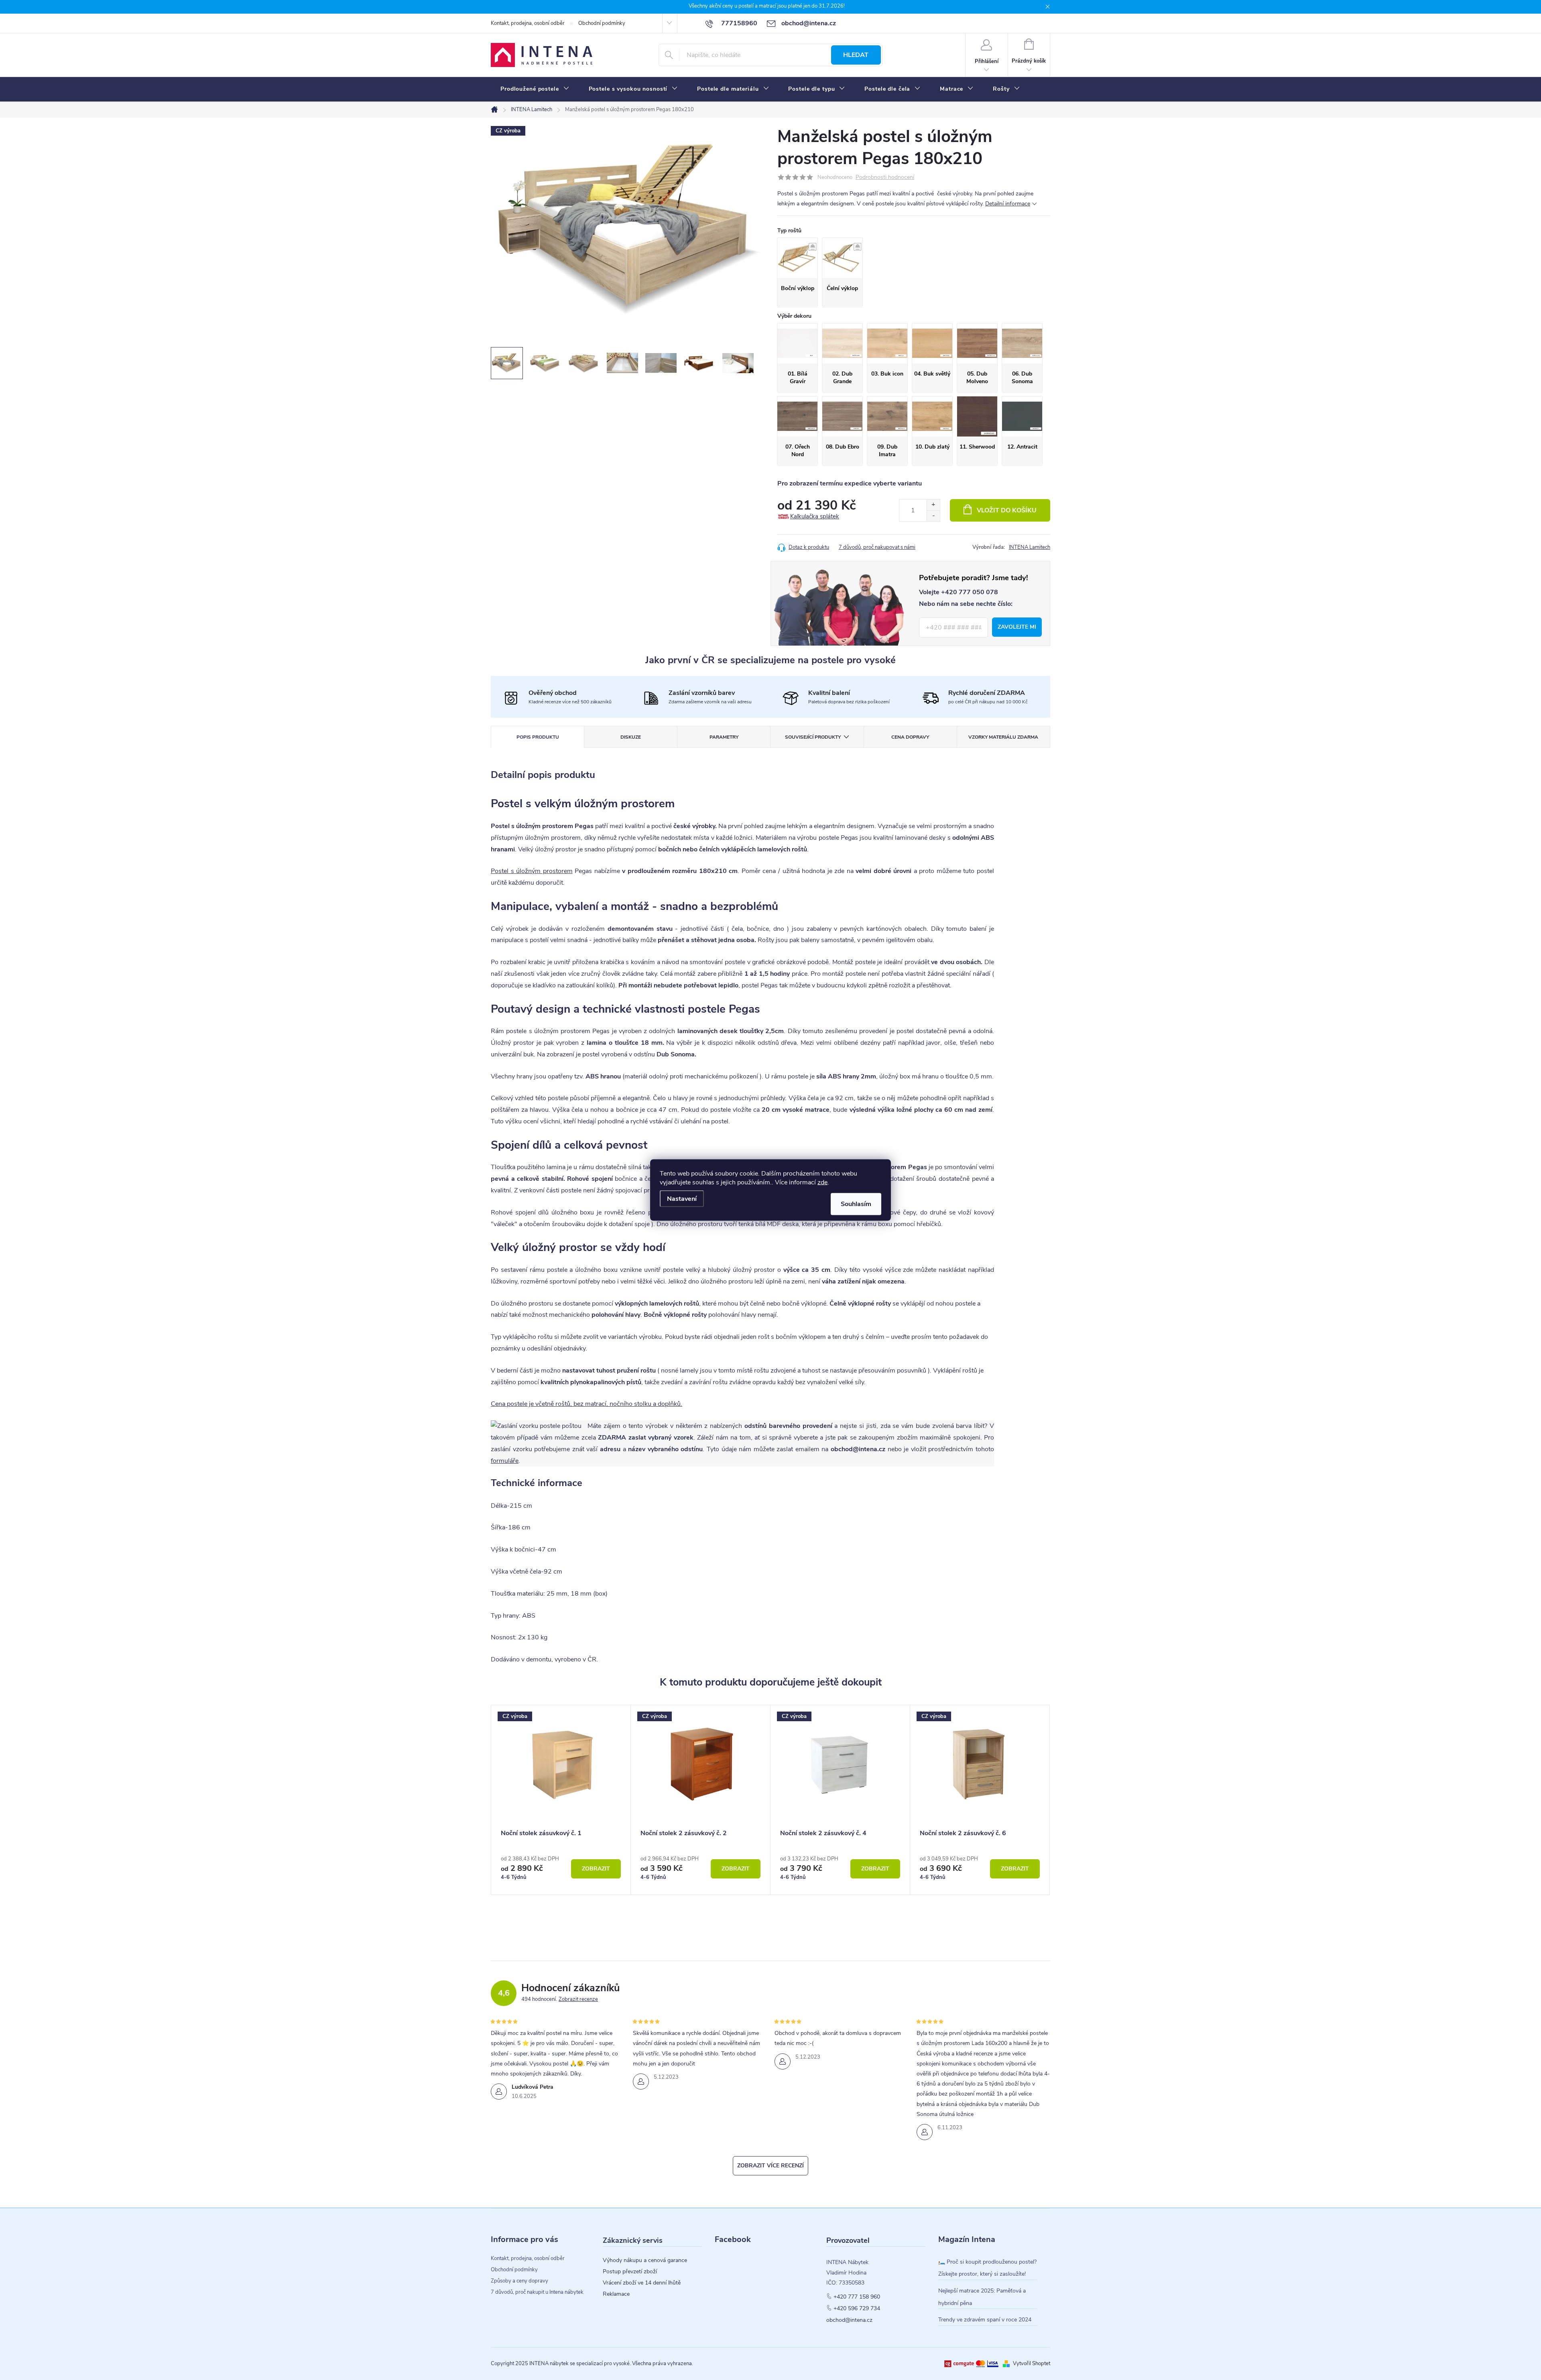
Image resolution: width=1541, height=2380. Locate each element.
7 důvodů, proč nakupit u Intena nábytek (537, 2292)
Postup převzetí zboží (630, 2272)
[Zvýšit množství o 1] (933, 505)
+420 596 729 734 (857, 2309)
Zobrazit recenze (578, 1999)
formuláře (505, 1461)
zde (822, 1182)
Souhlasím (856, 1204)
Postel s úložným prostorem (532, 871)
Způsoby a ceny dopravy (519, 2281)
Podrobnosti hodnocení (885, 178)
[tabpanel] (561, 1800)
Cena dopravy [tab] (910, 737)
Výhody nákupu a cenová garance (645, 2260)
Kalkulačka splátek (815, 516)
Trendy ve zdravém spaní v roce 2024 (985, 2320)
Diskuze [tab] (631, 737)
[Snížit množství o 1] (933, 516)
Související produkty (813, 737)
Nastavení (682, 1199)
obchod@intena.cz (849, 2320)
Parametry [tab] (724, 737)
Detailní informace (1008, 204)
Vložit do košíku (1007, 510)
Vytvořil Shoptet (1032, 2364)
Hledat (856, 55)
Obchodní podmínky (602, 23)
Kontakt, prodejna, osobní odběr (528, 23)
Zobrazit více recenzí (770, 2166)
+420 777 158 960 (857, 2297)
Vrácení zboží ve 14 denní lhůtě (642, 2283)
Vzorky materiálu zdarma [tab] (1003, 737)
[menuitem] (535, 89)
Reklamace (616, 2294)
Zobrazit (596, 1869)
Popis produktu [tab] (538, 737)
